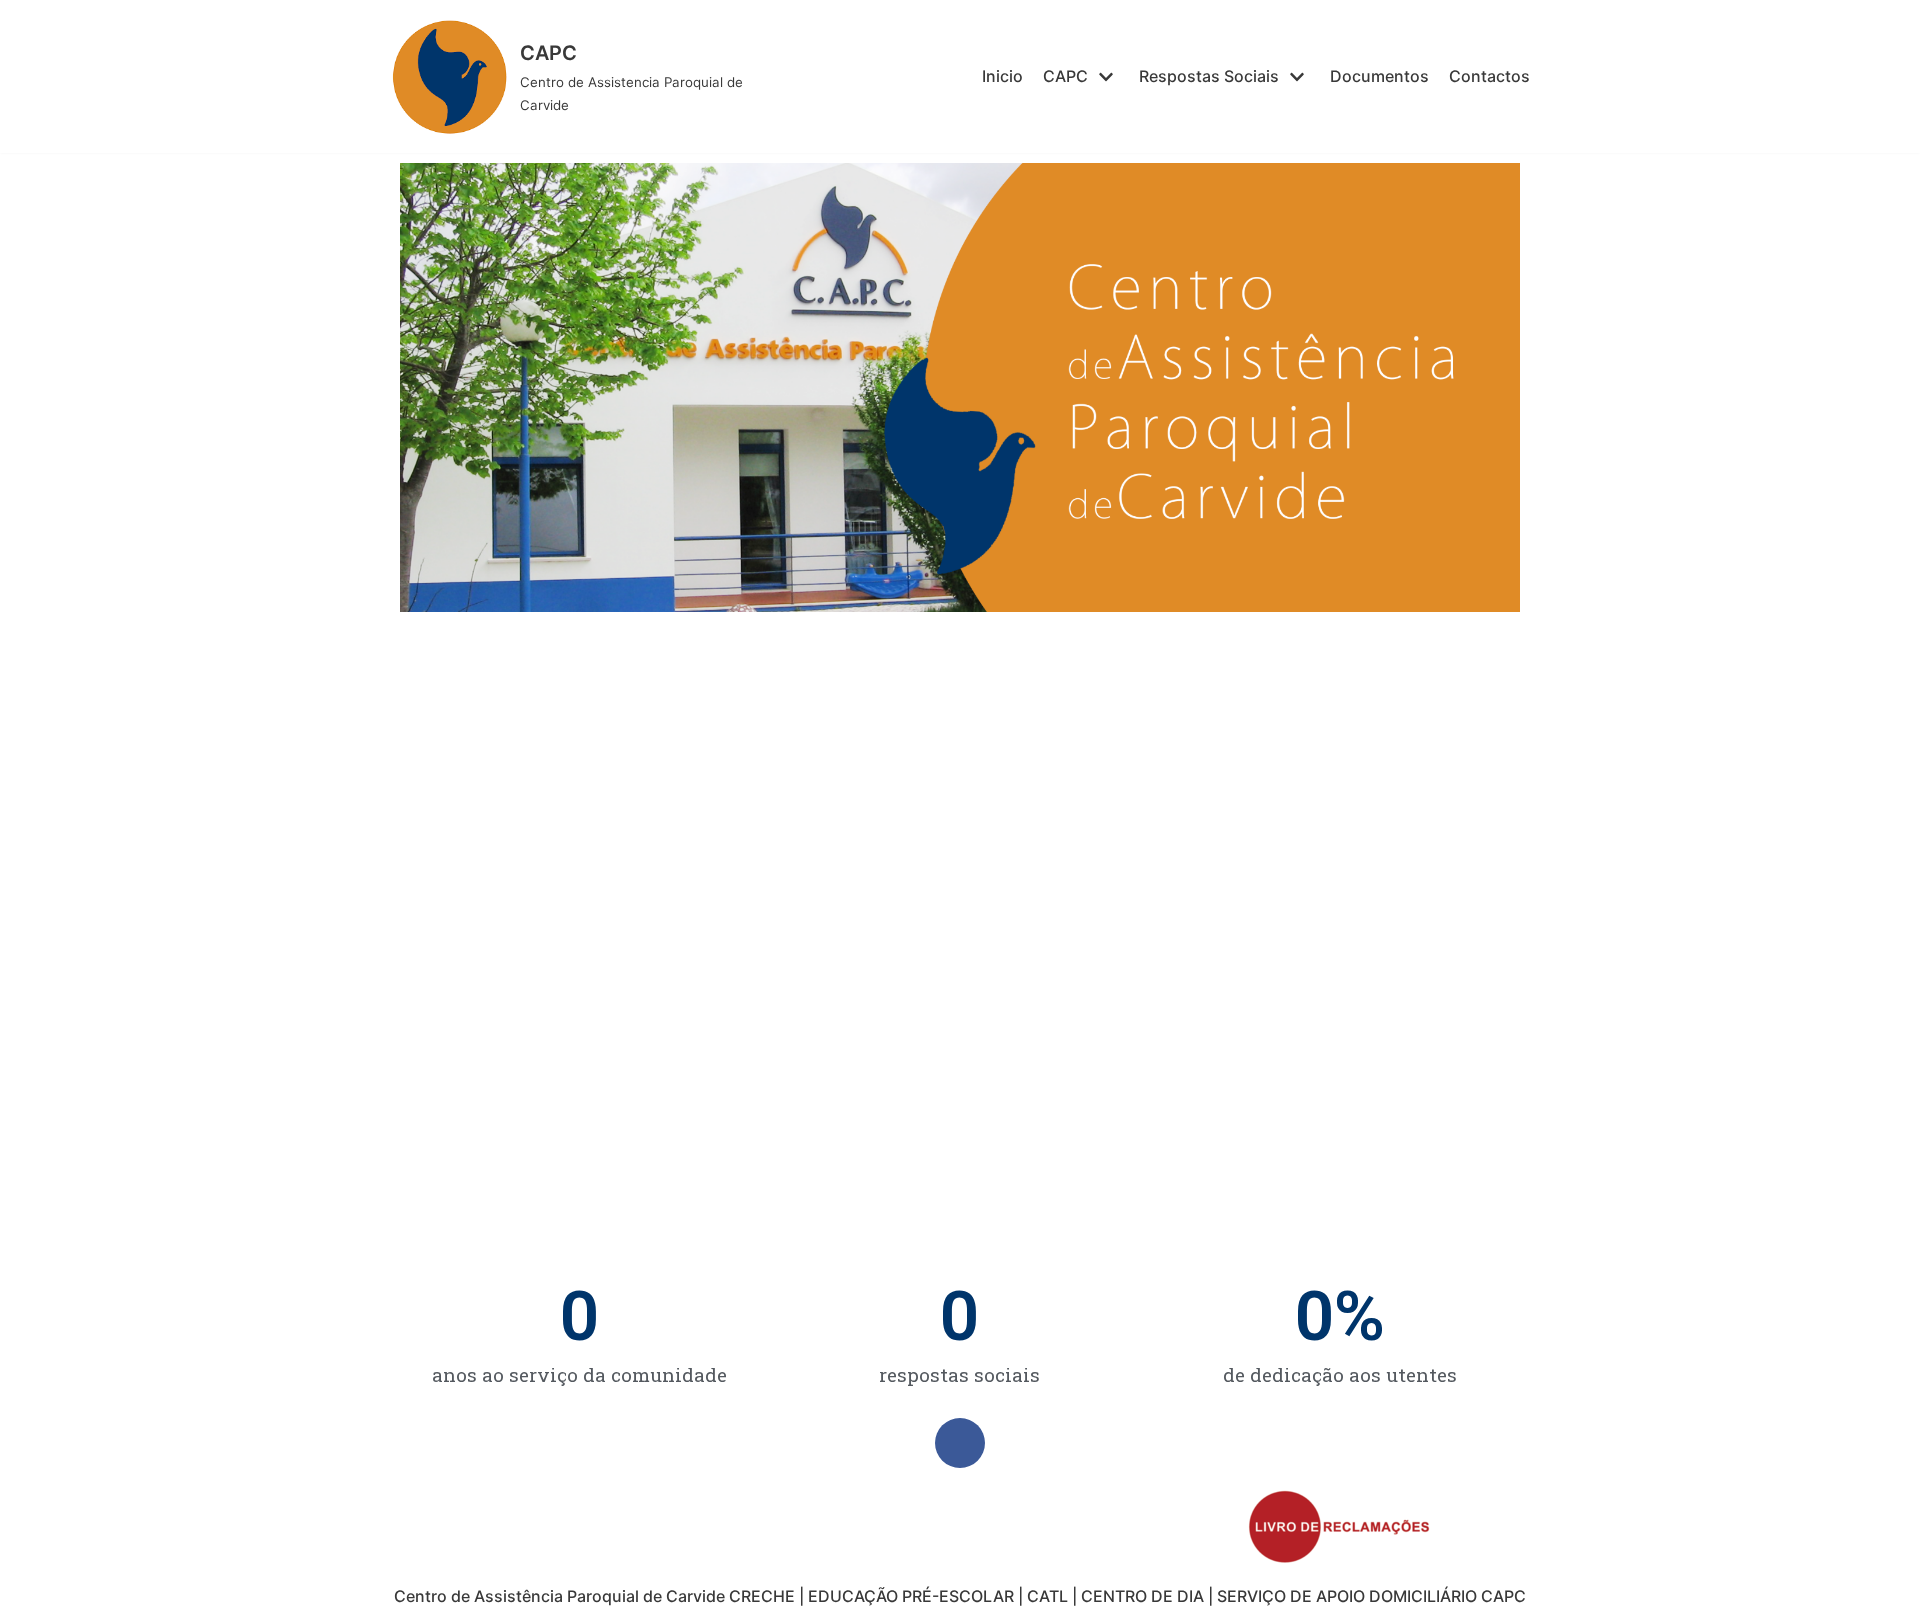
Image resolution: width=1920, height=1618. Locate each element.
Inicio (1002, 76)
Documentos (1379, 76)
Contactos (1489, 76)
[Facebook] (960, 1443)
